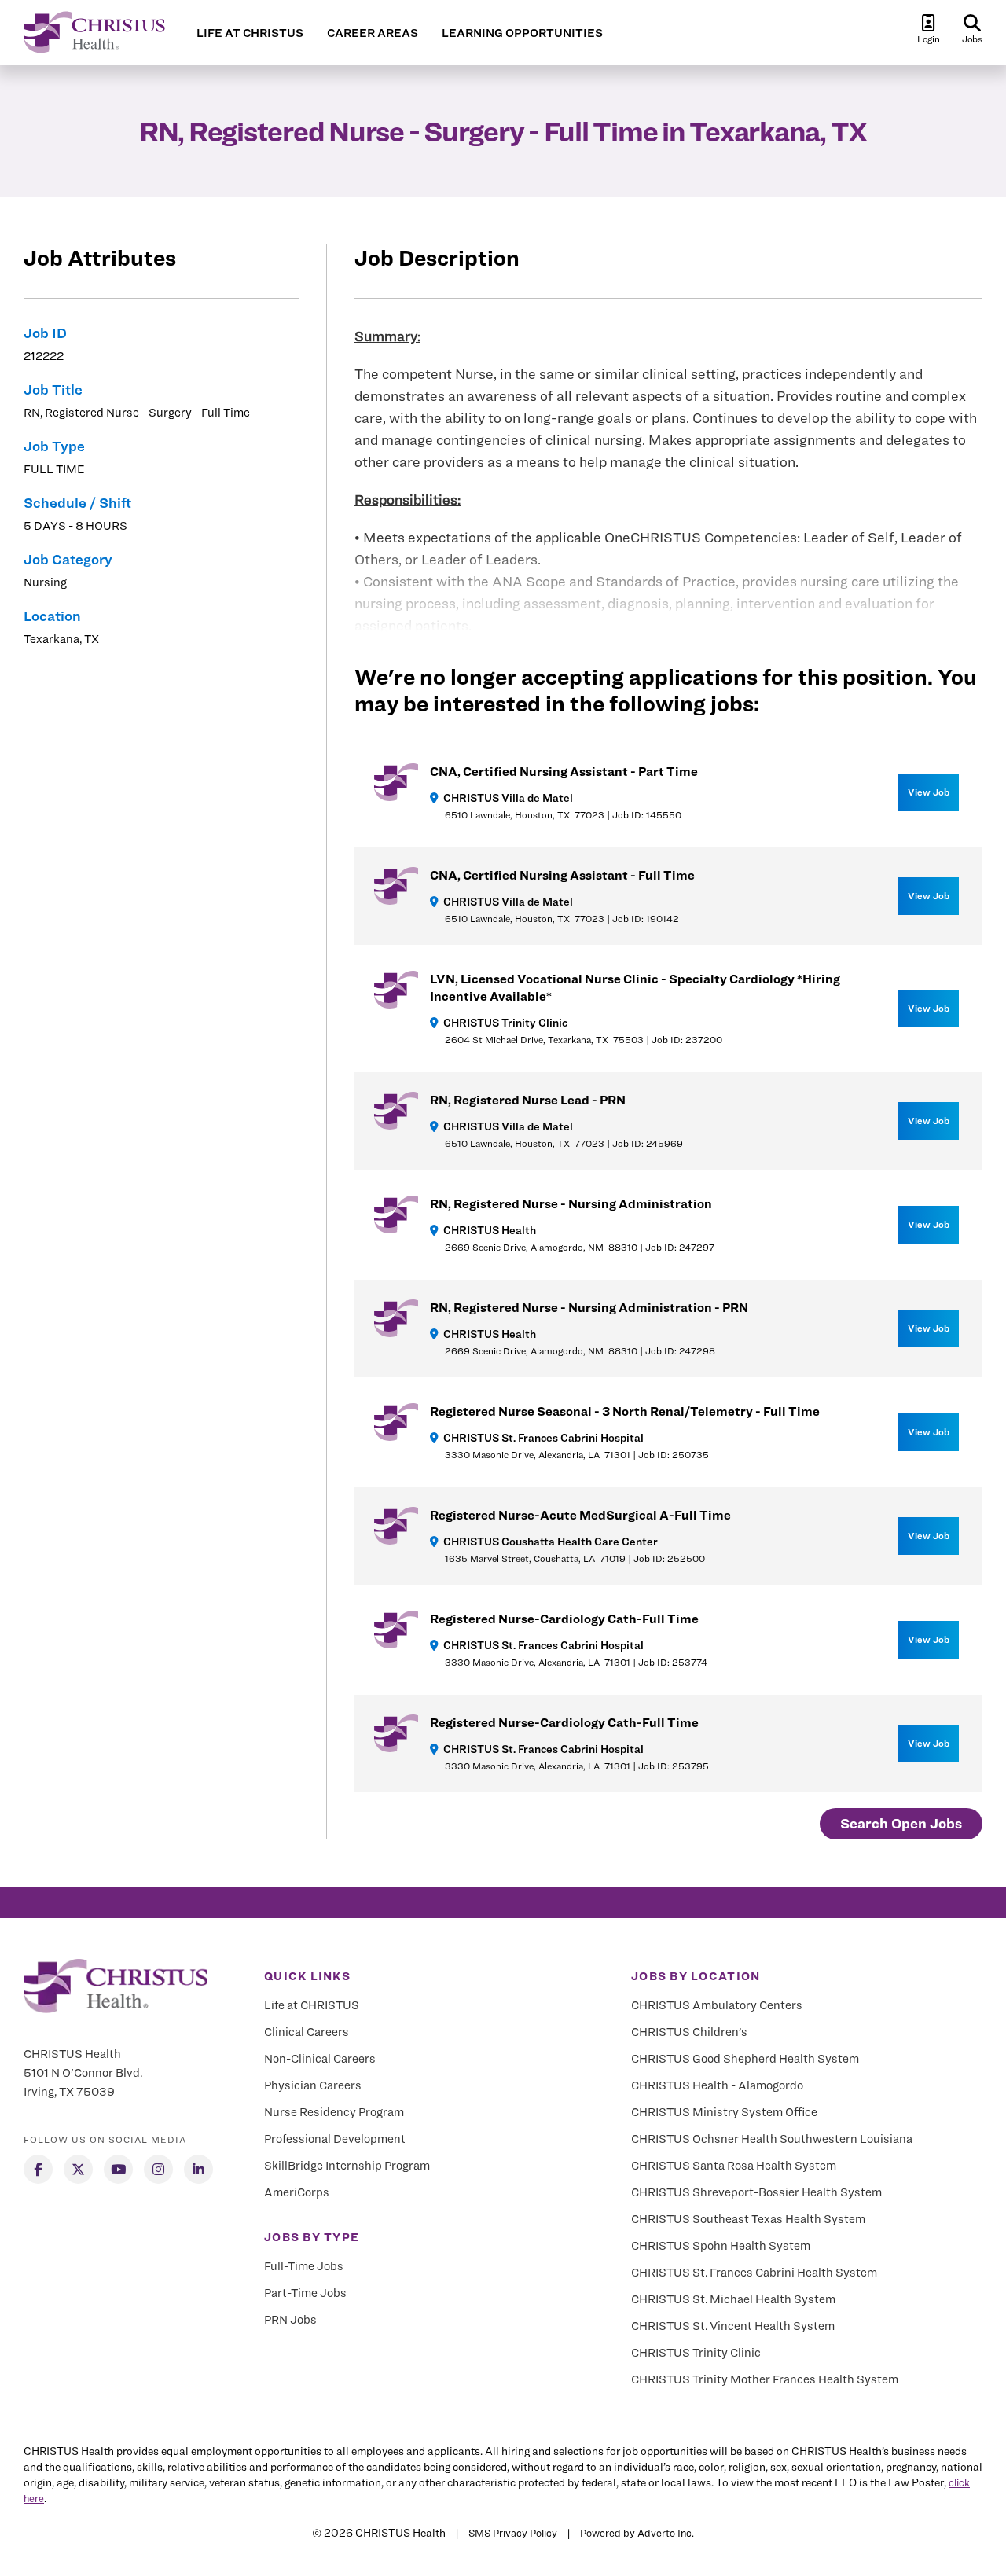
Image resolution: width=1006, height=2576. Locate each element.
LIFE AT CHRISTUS (250, 33)
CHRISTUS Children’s (689, 2032)
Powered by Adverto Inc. (637, 2533)
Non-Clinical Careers (320, 2059)
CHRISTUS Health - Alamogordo (717, 2085)
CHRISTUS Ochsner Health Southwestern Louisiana (772, 2139)
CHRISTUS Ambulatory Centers (717, 2005)
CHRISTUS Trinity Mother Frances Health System (765, 2379)
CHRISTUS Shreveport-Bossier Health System (756, 2192)
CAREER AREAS (373, 33)
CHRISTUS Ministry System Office (724, 2112)
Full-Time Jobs (304, 2266)
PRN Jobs (290, 2320)
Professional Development (335, 2139)
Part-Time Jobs (305, 2293)
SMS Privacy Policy (513, 2533)
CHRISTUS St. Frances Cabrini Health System (754, 2273)
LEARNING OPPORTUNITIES (522, 33)
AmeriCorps (297, 2192)
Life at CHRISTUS (312, 2005)
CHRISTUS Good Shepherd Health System (745, 2059)
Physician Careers (313, 2085)
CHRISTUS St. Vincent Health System (733, 2326)
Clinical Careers (307, 2032)
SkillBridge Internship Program (347, 2166)
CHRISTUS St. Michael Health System (733, 2299)
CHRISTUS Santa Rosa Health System (734, 2166)
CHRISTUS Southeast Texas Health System (748, 2219)
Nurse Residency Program (334, 2112)
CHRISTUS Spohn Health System (721, 2246)
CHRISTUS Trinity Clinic (696, 2353)
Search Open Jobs (901, 1823)
